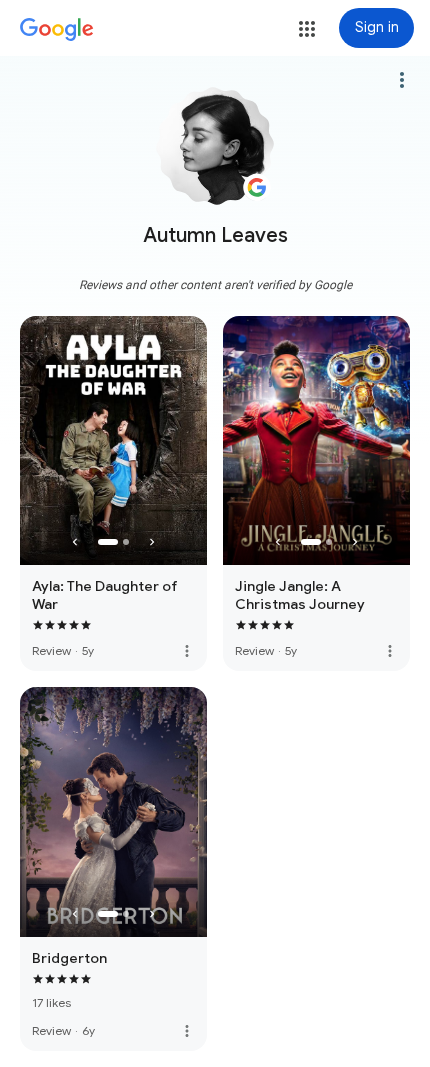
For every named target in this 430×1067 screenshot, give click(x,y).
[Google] (57, 30)
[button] (307, 29)
